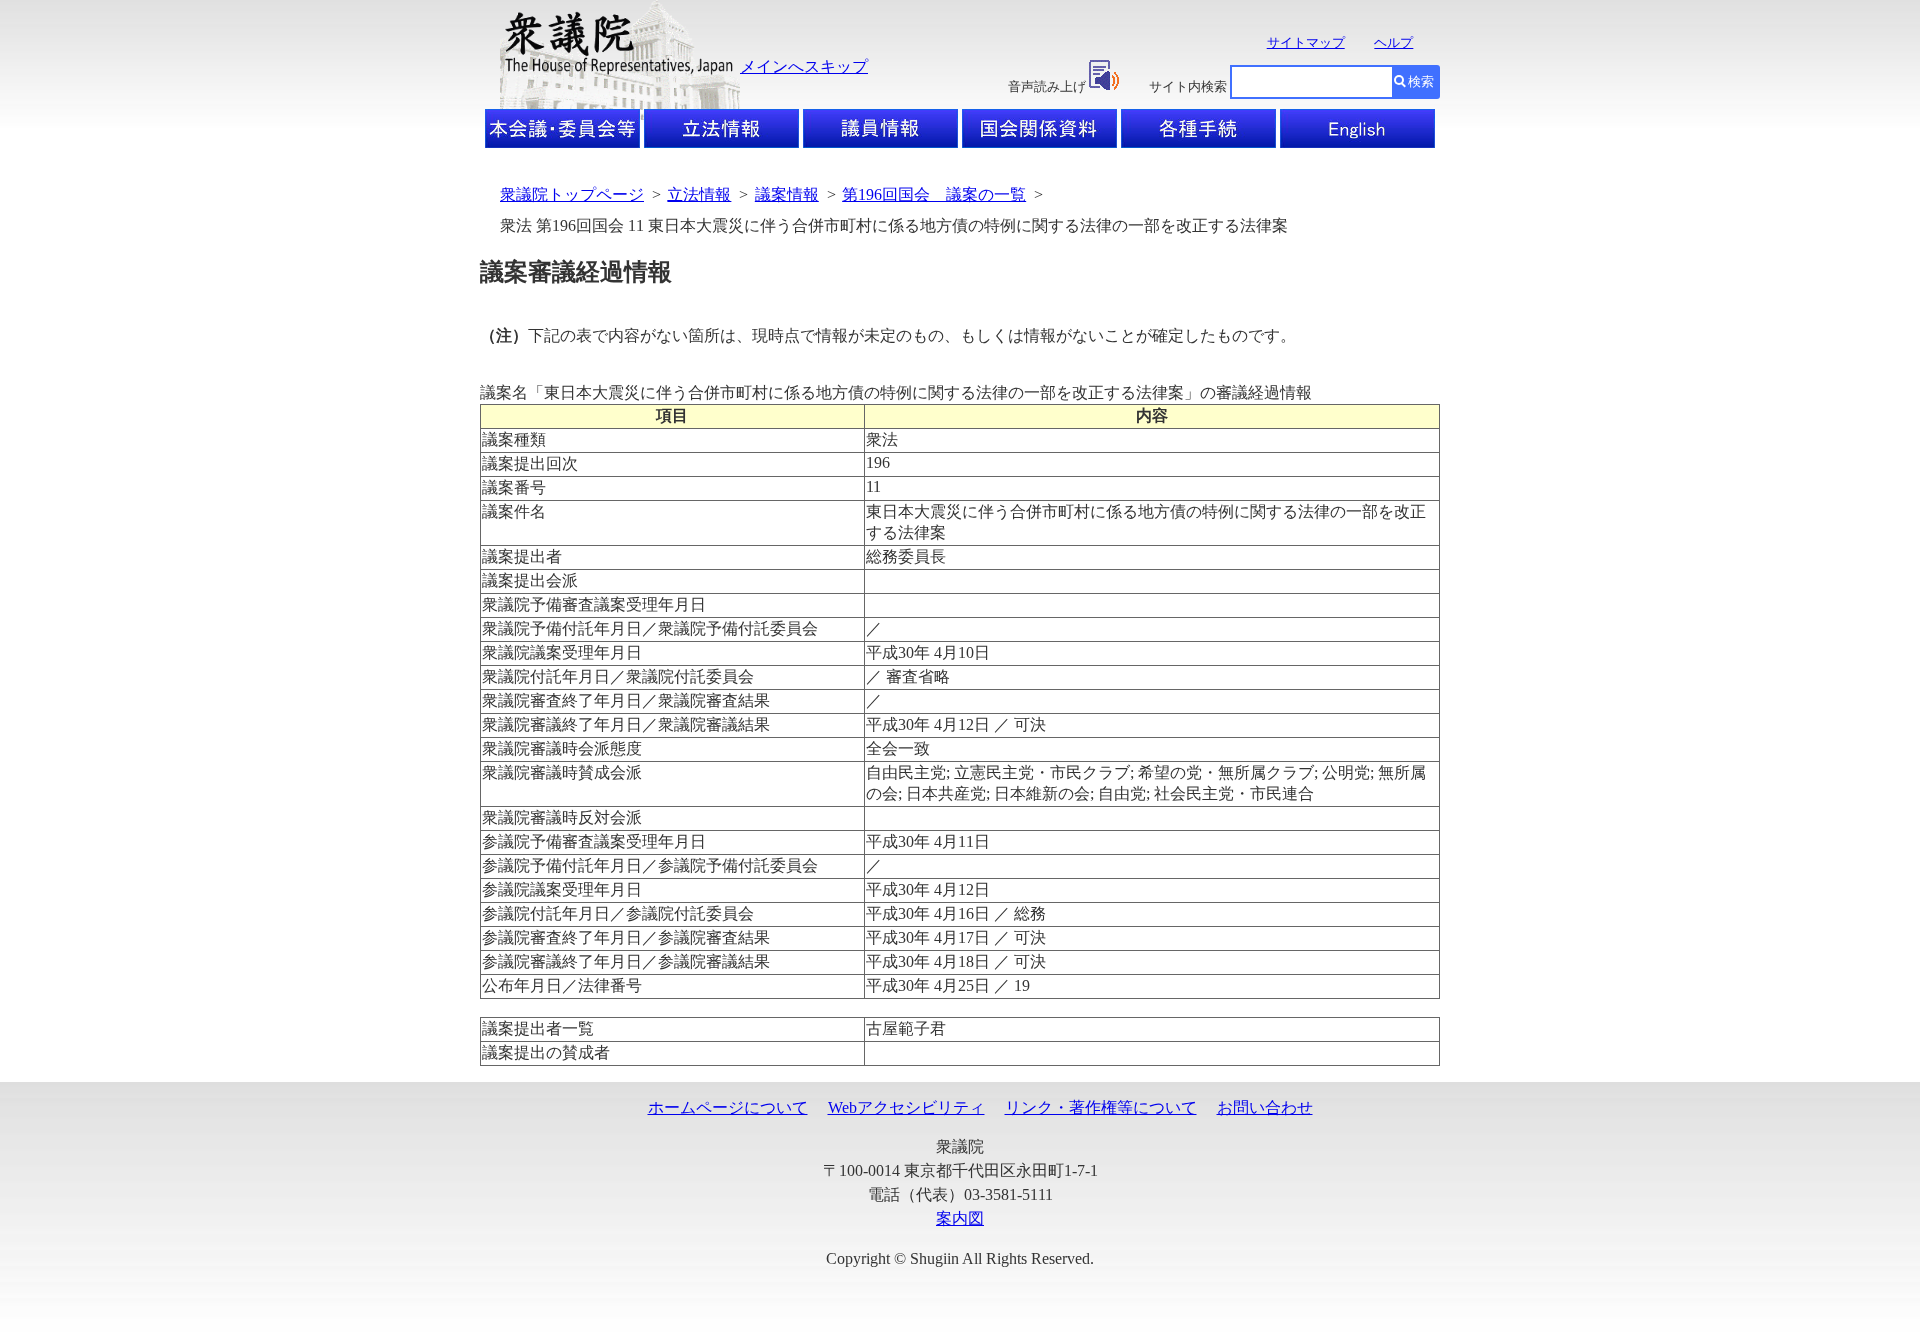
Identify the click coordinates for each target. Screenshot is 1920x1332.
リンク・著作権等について (1101, 1107)
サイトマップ (1306, 42)
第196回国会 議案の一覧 (934, 194)
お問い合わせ (1265, 1107)
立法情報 (699, 194)
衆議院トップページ (572, 194)
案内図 (960, 1218)
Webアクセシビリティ (906, 1107)
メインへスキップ (804, 66)
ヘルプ (1393, 42)
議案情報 (787, 194)
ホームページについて (728, 1107)
